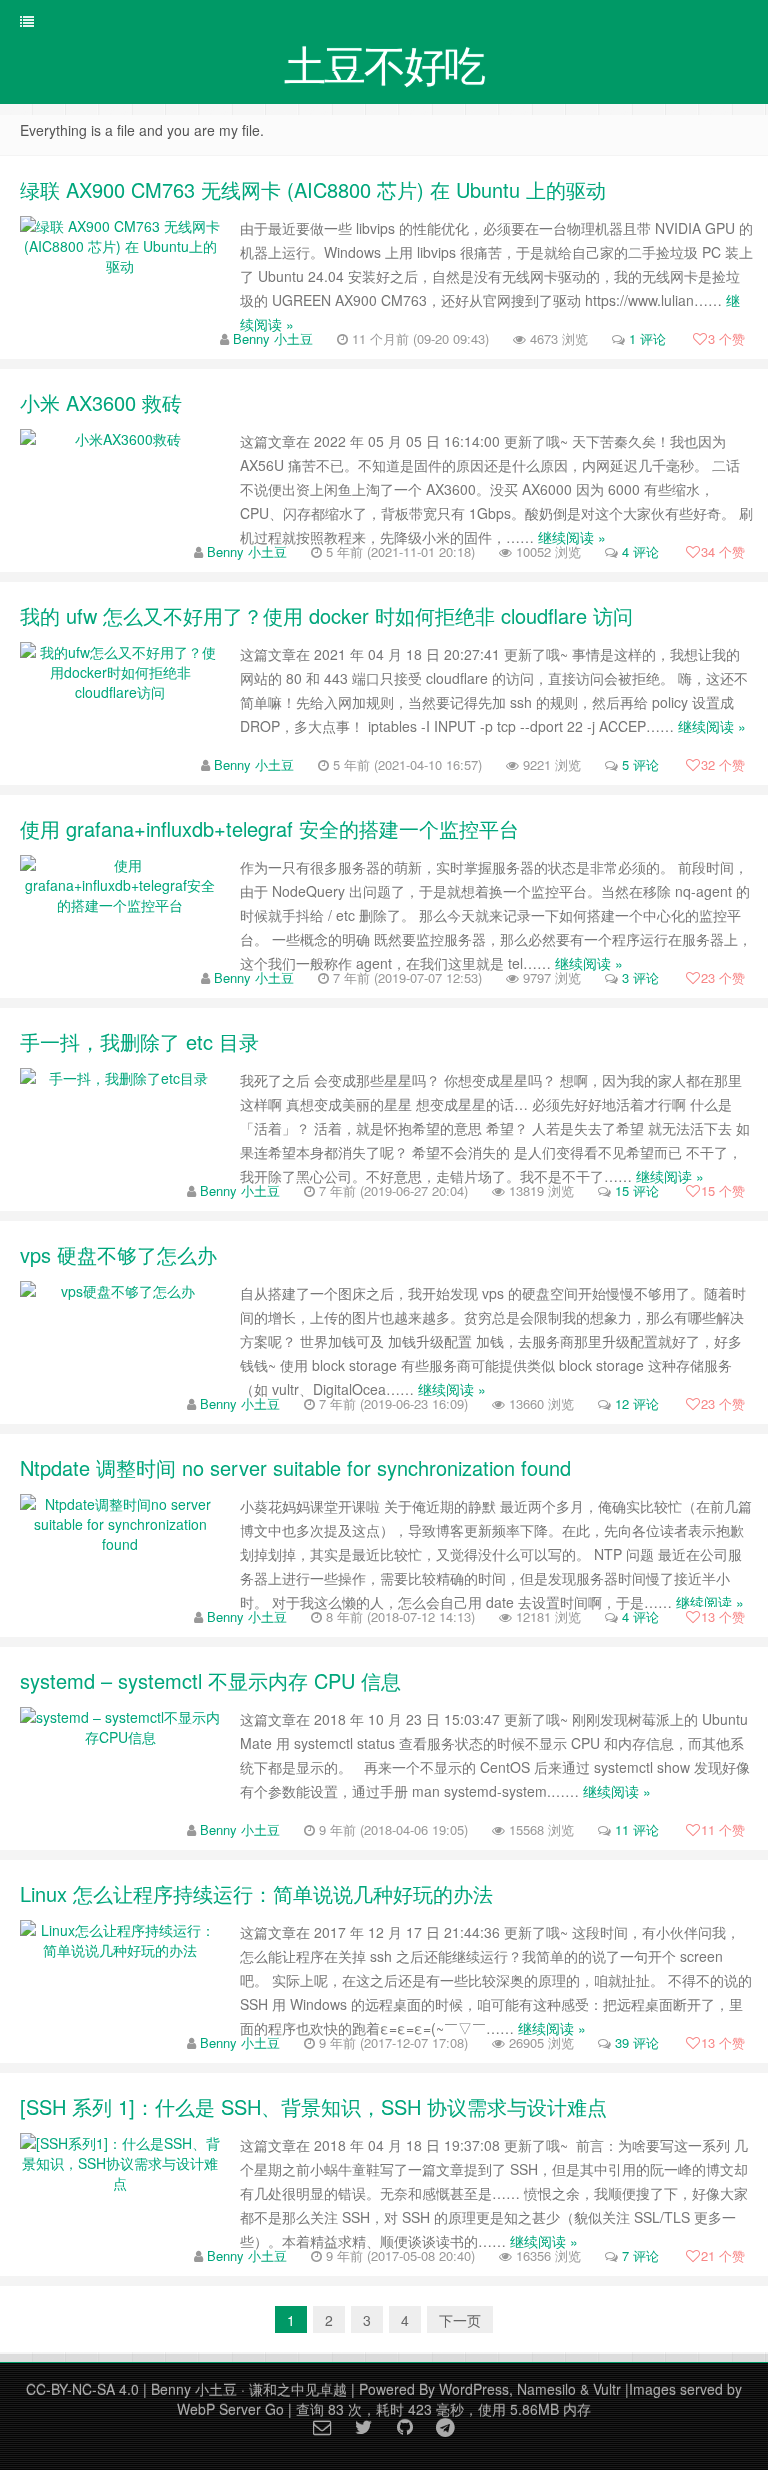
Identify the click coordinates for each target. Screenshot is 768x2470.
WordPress (474, 2389)
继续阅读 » (572, 537)
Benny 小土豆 (273, 338)
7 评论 (640, 2255)
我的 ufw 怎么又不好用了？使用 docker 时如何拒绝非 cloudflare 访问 (326, 615)
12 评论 (637, 1403)
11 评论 (637, 1829)
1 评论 (647, 338)
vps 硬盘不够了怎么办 (118, 1254)
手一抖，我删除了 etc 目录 (139, 1041)
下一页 (460, 2320)
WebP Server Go (230, 2409)
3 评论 (640, 977)
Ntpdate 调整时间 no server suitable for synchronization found (295, 1467)
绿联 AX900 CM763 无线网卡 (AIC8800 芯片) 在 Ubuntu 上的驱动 (313, 189)
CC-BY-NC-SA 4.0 (82, 2389)
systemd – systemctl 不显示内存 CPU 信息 (210, 1680)
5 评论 (640, 764)
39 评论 (637, 2042)
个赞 (726, 338)
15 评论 (637, 1190)
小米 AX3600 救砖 (101, 402)
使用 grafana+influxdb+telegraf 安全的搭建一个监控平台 (269, 828)
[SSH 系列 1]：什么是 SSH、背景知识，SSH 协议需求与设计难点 (313, 2106)
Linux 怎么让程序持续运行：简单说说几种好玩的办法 (256, 1893)
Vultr (607, 2389)
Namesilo (546, 2389)
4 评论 (640, 551)
